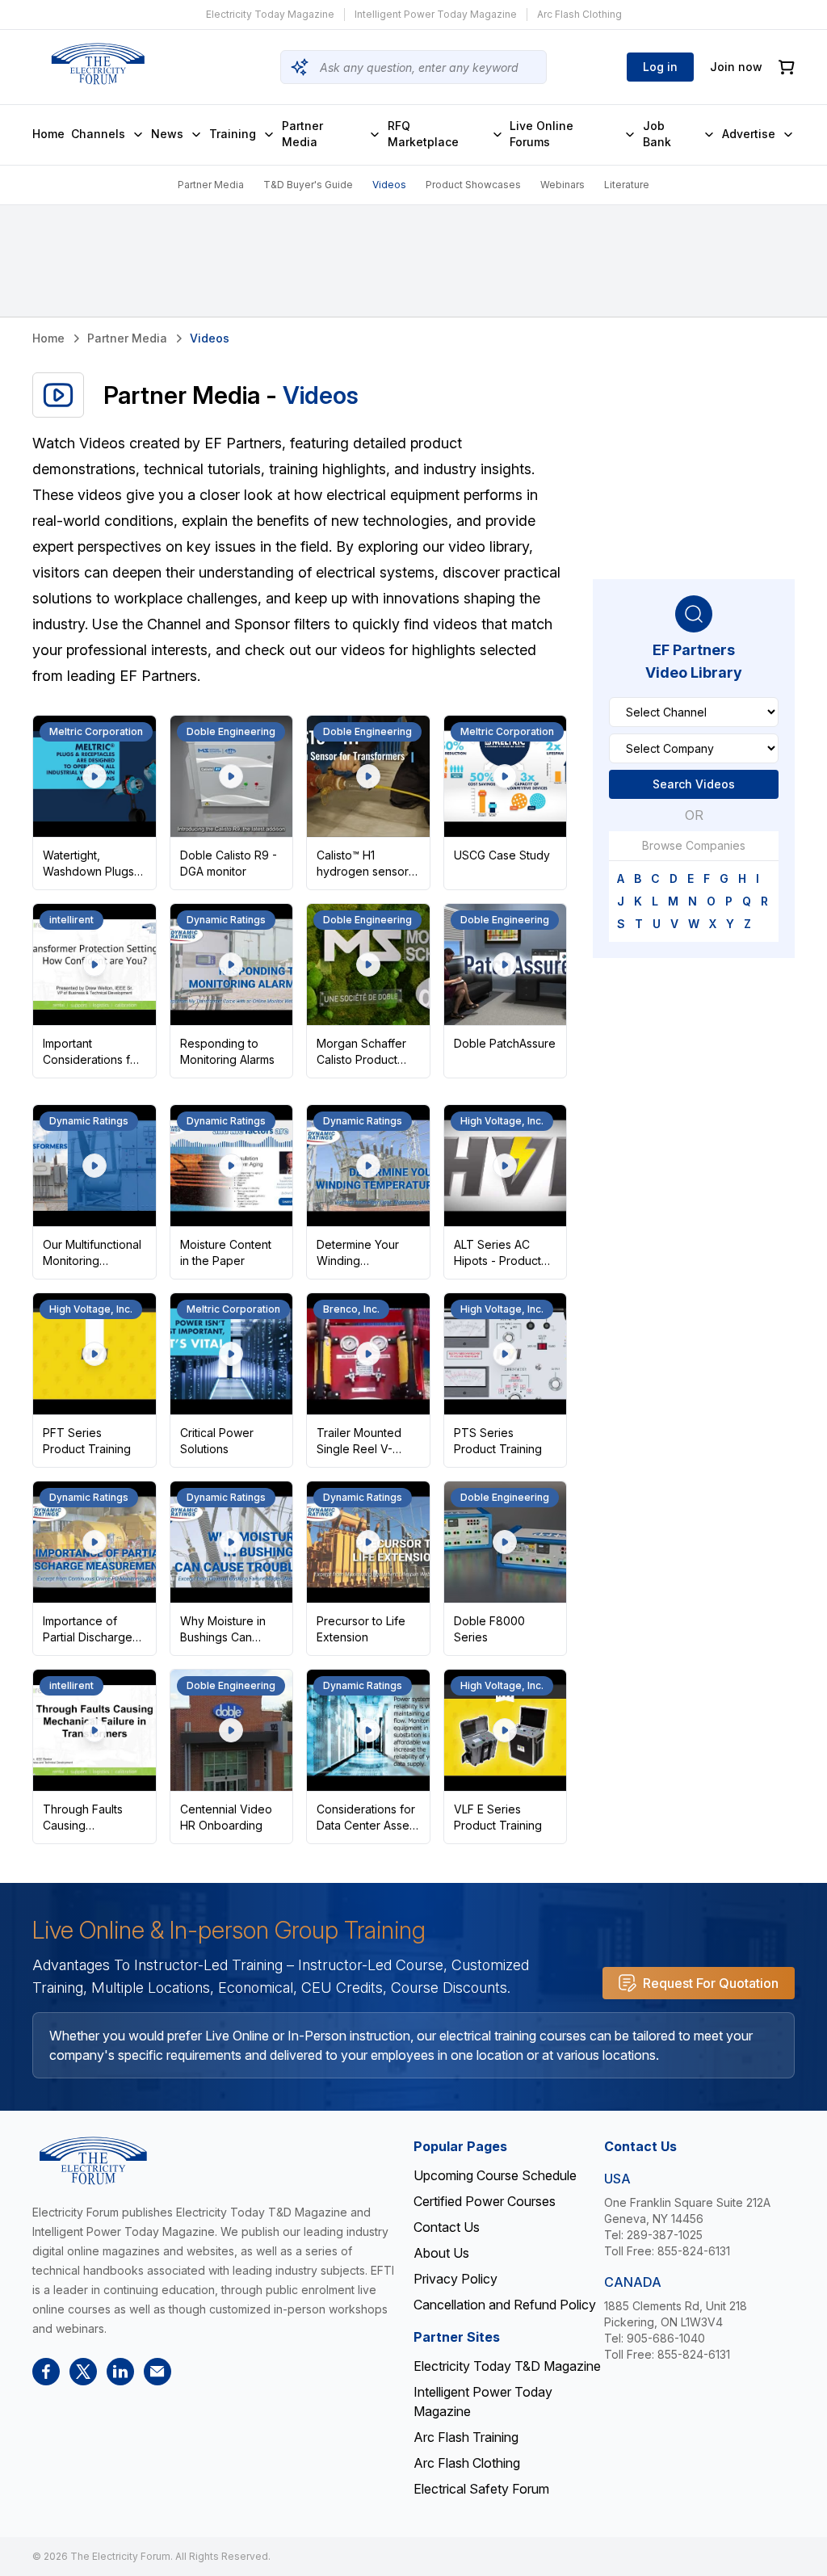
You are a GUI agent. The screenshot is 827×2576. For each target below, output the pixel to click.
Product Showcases (473, 185)
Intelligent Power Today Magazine (436, 14)
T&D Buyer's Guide (308, 185)
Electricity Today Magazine (270, 14)
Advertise (749, 134)
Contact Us (447, 2227)
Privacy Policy (455, 2279)
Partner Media (302, 134)
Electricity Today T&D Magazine (507, 2366)
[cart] (787, 67)
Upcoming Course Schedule (495, 2175)
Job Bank (657, 134)
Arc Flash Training (466, 2437)
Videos (389, 185)
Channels (98, 134)
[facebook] (46, 2372)
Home (48, 134)
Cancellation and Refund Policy (505, 2305)
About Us (441, 2253)
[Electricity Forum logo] (98, 64)
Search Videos (694, 784)
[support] (157, 2372)
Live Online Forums (542, 134)
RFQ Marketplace (423, 134)
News (167, 134)
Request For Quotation (711, 1983)
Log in (660, 67)
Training (233, 134)
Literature (627, 185)
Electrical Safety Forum (481, 2489)
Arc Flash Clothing (579, 14)
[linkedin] (120, 2372)
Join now (736, 67)
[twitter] (83, 2372)
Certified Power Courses (485, 2201)
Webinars (563, 185)
